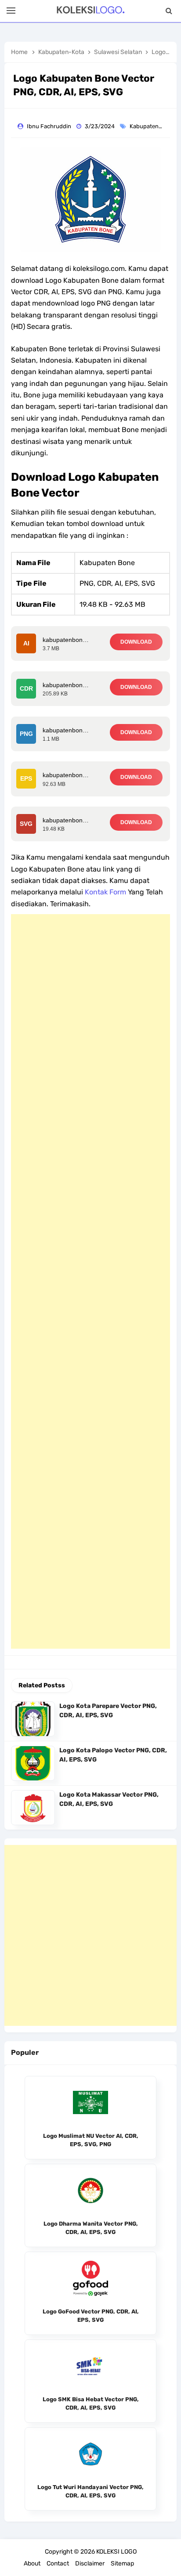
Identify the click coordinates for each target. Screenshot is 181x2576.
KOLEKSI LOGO (116, 2552)
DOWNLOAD (136, 642)
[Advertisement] (90, 1281)
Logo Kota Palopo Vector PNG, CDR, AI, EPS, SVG (113, 1755)
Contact (58, 2563)
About (32, 2563)
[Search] (169, 11)
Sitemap (122, 2563)
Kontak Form (105, 892)
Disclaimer (90, 2563)
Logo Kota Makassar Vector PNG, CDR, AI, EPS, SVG (109, 1799)
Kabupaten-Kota (152, 126)
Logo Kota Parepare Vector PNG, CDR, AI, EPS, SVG (108, 1711)
